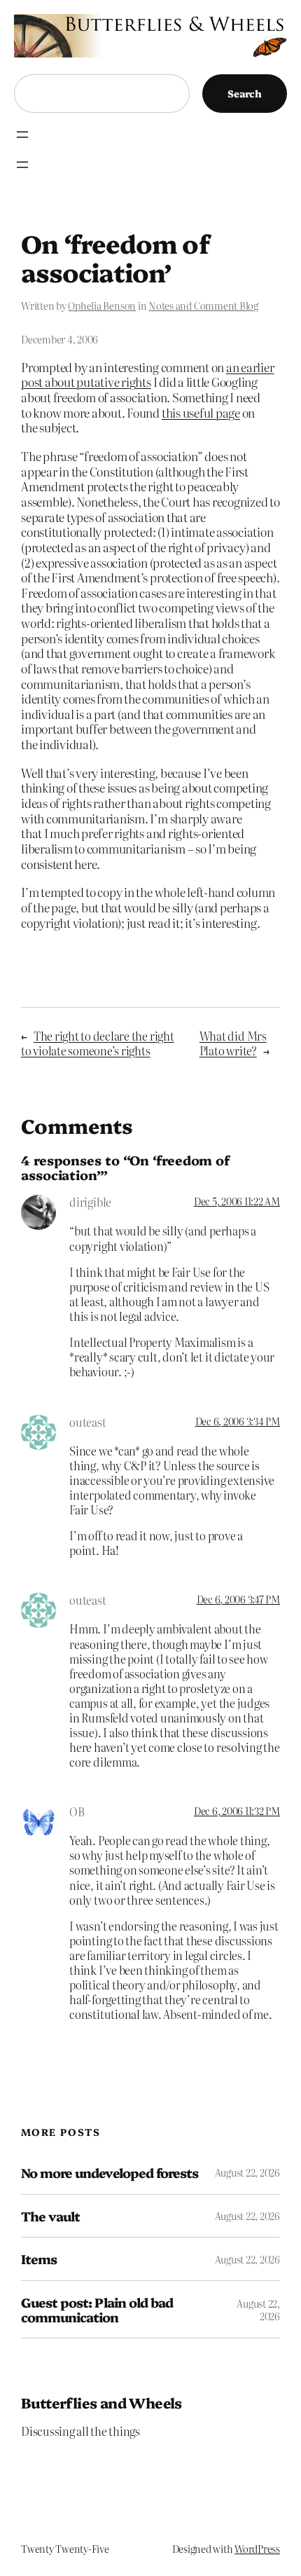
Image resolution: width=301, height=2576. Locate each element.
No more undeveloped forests (110, 2173)
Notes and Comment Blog (203, 306)
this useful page (201, 412)
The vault (50, 2216)
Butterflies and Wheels (101, 2402)
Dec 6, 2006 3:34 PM (238, 1421)
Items (39, 2259)
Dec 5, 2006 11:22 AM (237, 1201)
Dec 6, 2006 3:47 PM (238, 1599)
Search (245, 93)
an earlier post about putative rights (148, 375)
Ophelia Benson (102, 306)
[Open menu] (22, 135)
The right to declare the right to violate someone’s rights (98, 1043)
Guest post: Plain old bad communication (97, 2309)
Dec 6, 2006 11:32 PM (237, 1811)
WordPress (257, 2549)
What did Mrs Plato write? (233, 1043)
